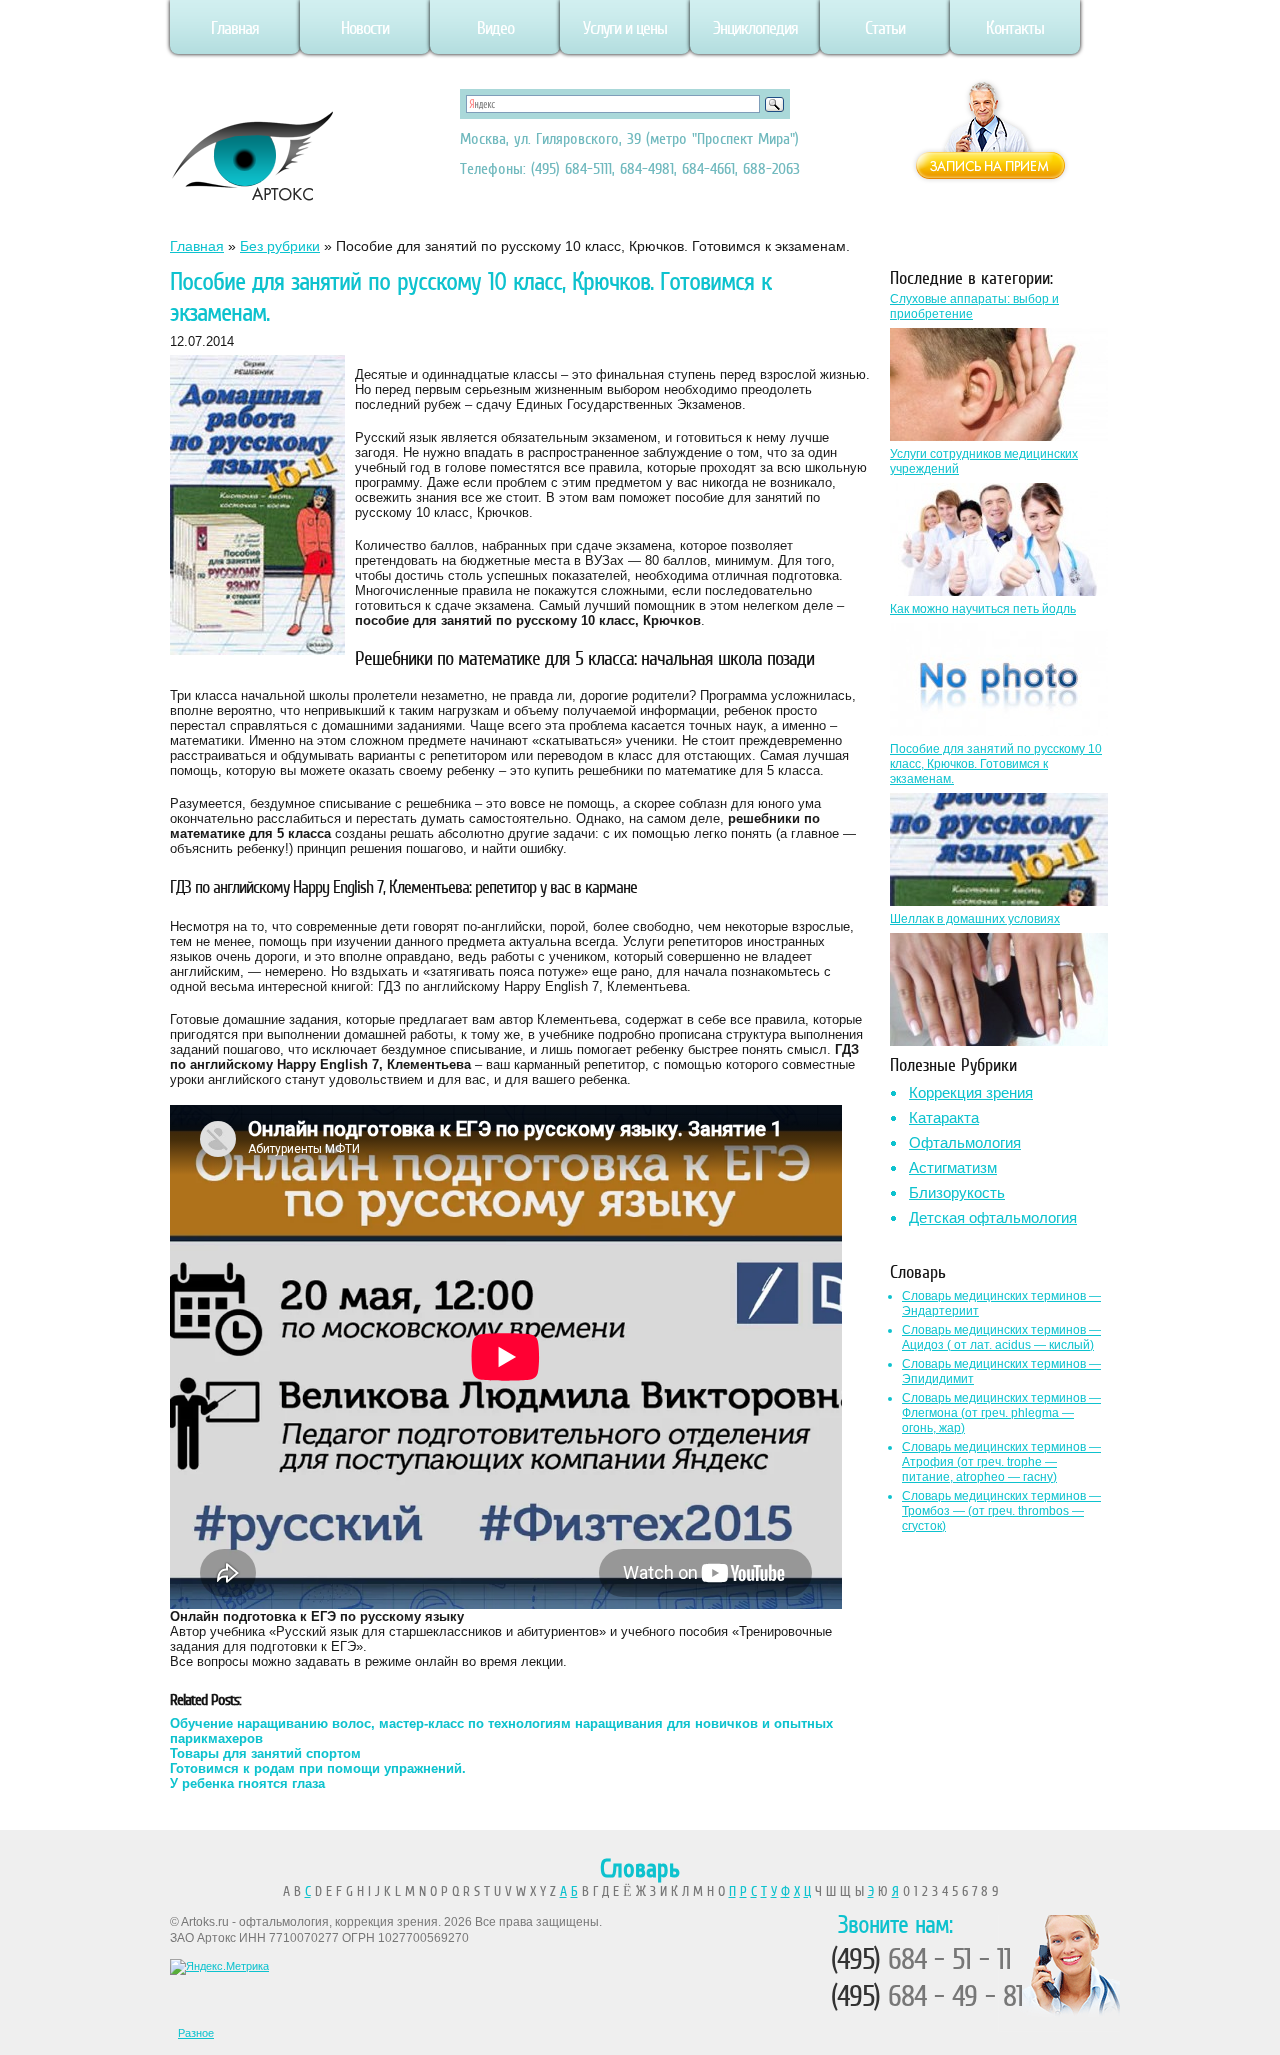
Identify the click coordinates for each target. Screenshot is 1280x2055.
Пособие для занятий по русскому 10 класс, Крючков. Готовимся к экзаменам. (996, 764)
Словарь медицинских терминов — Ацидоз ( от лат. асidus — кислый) (1001, 1337)
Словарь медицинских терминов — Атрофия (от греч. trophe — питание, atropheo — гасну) (1001, 1462)
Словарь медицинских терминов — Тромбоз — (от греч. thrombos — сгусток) (1001, 1511)
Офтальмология (965, 1142)
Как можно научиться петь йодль (983, 609)
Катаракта (944, 1117)
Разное (196, 2033)
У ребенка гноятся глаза (247, 1783)
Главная (235, 28)
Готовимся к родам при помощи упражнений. (318, 1768)
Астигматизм (953, 1167)
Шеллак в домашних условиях (975, 919)
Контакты (1015, 28)
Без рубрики (280, 246)
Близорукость (957, 1192)
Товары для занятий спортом (265, 1753)
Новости (365, 28)
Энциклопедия (755, 28)
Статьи (885, 28)
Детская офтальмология (993, 1217)
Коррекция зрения (971, 1092)
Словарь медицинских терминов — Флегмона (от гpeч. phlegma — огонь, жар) (1001, 1413)
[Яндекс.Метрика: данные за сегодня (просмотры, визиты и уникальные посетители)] (219, 1967)
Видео (495, 28)
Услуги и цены (625, 28)
